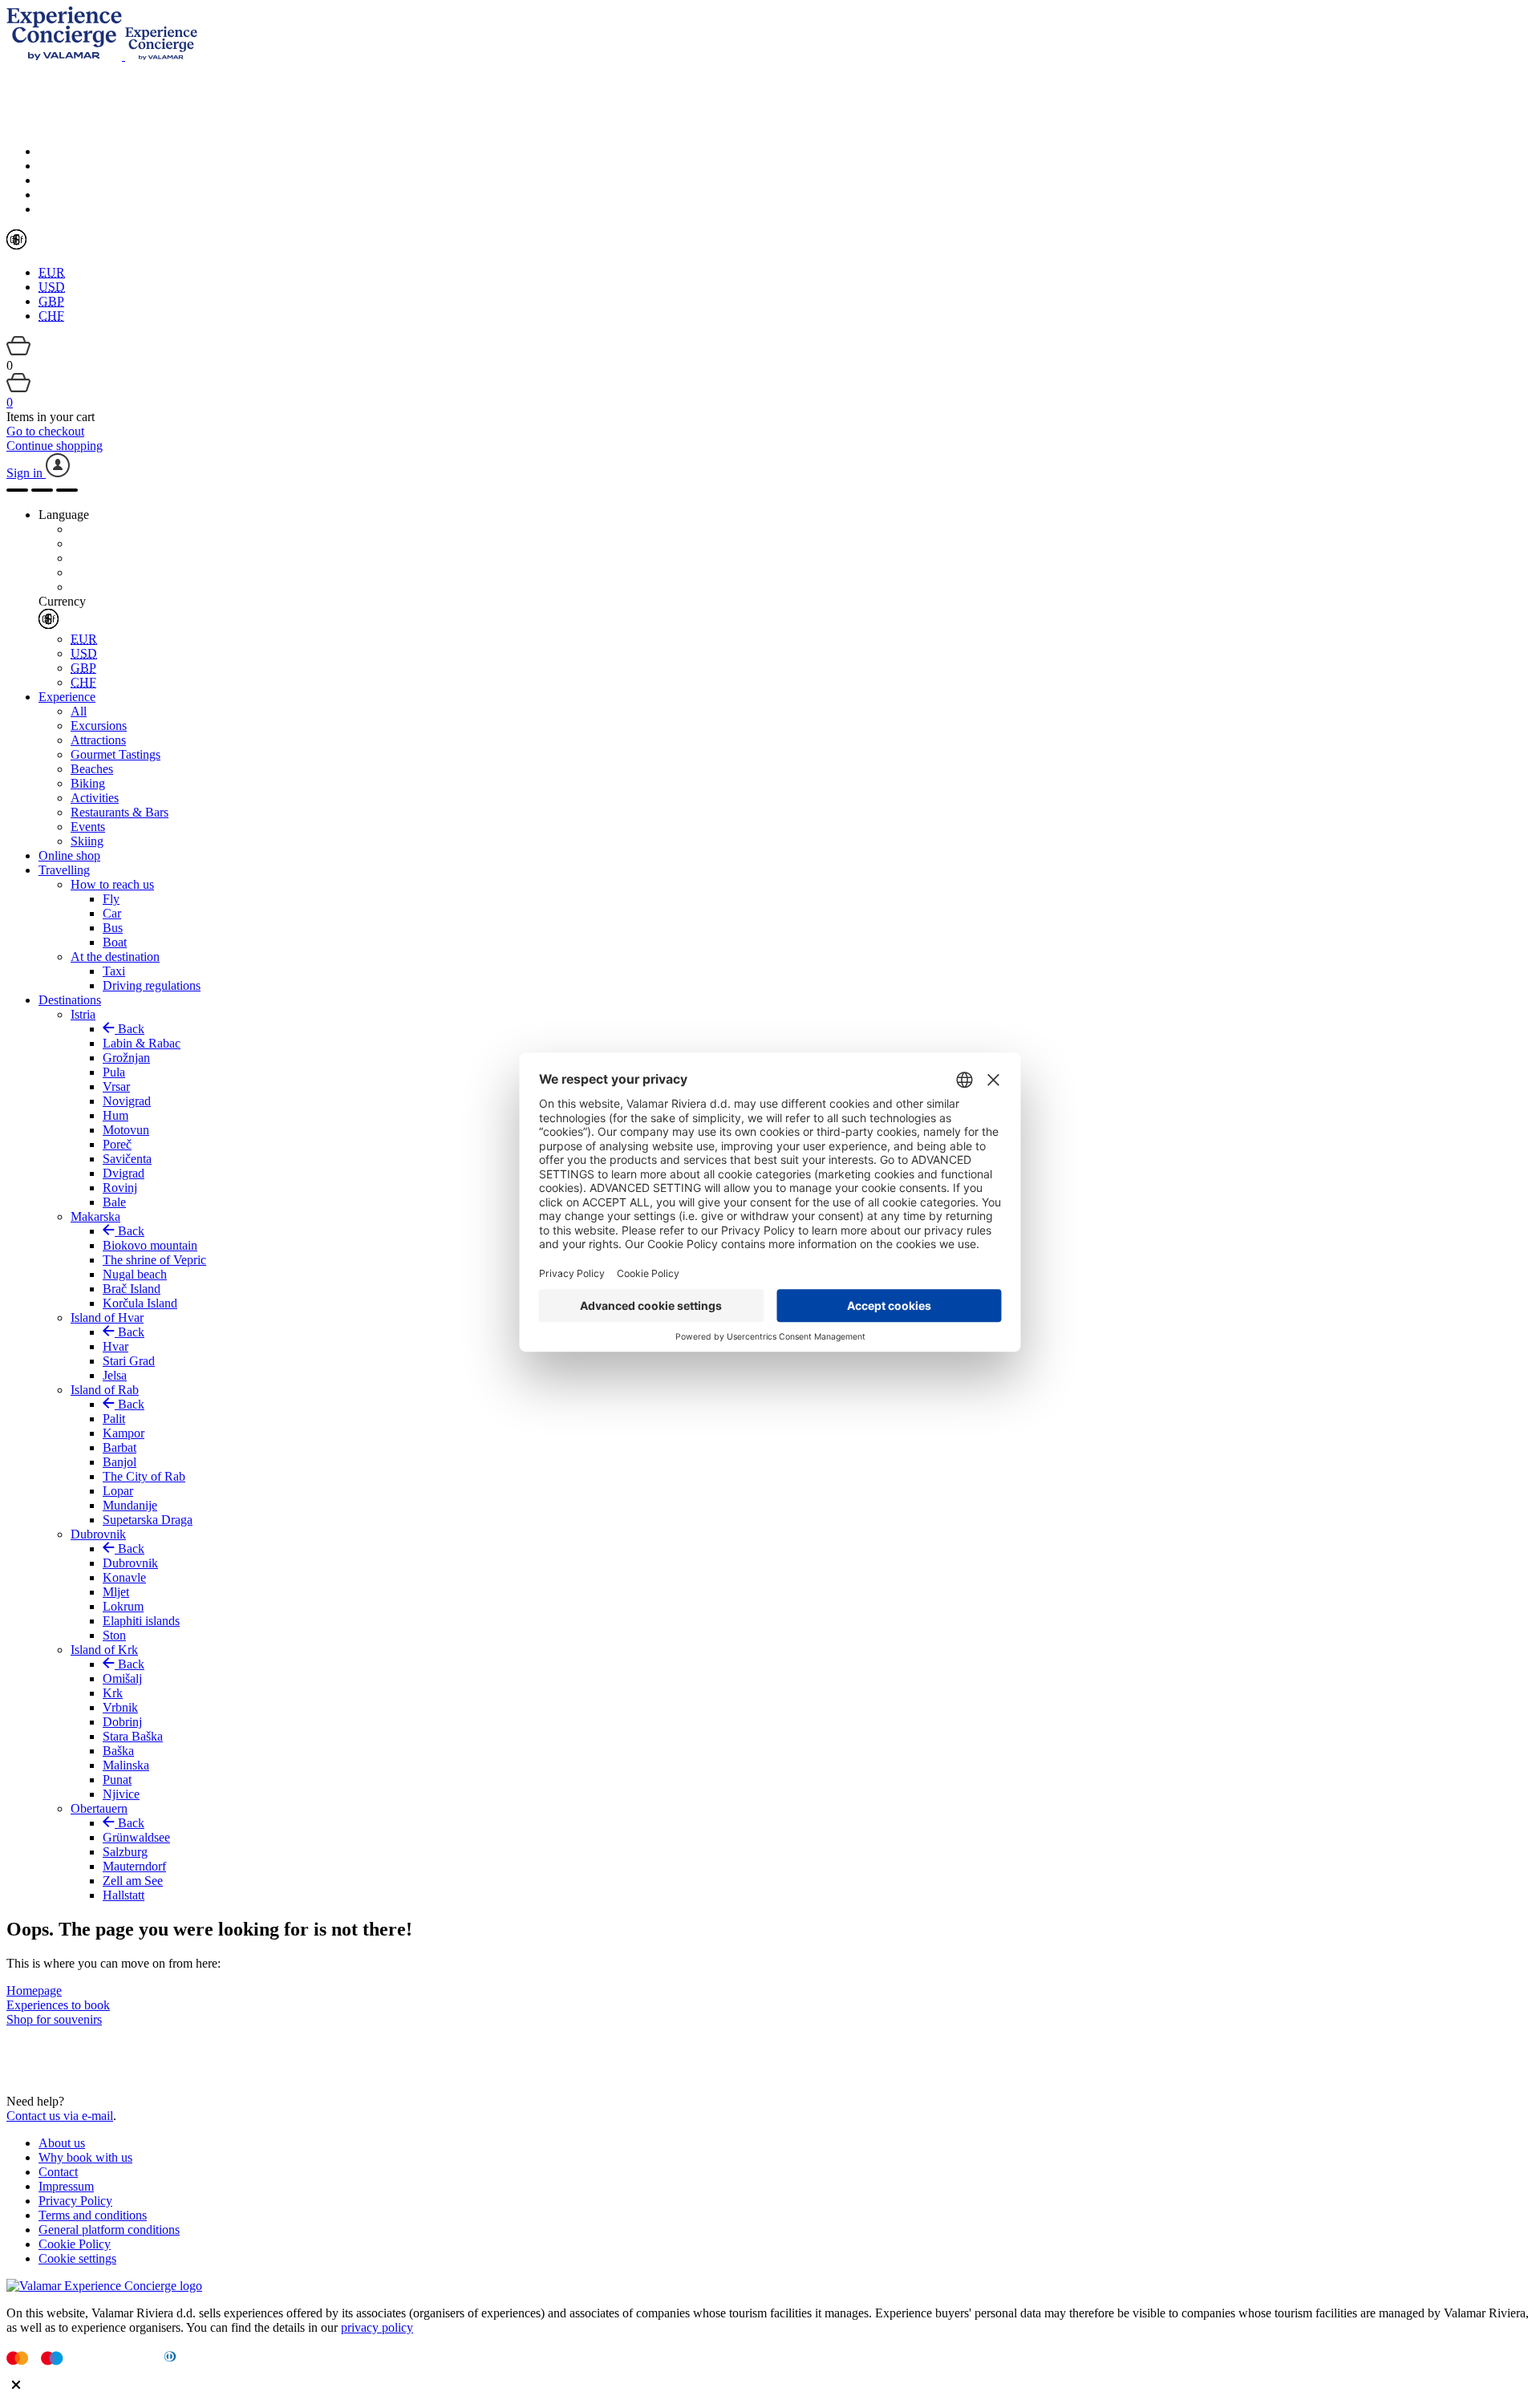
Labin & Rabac (142, 1043)
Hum (115, 1115)
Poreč (117, 1144)
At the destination (115, 957)
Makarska (95, 1216)
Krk (113, 1693)
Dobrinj (122, 1722)
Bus (113, 928)
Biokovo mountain (150, 1245)
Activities (95, 798)
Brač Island (132, 1289)
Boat (115, 942)
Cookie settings (77, 2258)
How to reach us (112, 884)
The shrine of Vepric (154, 1260)
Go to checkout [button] (45, 431)
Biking (88, 783)
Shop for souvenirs (54, 2019)
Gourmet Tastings (115, 754)
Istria (83, 1014)
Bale (114, 1202)
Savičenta (127, 1159)
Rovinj (120, 1188)
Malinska (126, 1765)
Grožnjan (126, 1058)
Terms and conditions (93, 2215)
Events (88, 827)
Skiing (87, 841)
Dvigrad (124, 1173)
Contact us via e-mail (60, 2116)
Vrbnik (120, 1707)
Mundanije (130, 1505)
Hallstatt (124, 1895)
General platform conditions (109, 2230)
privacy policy (377, 2327)
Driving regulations (152, 985)
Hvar (115, 1346)
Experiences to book (58, 2005)
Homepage (34, 1990)
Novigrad (127, 1101)
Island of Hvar (107, 1318)
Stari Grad (129, 1361)
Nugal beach (135, 1274)
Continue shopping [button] (55, 446)
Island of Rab (105, 1390)
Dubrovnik (98, 1534)
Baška (118, 1751)
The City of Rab (144, 1476)
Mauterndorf (134, 1866)
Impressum (66, 2186)
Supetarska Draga (148, 1520)
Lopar (118, 1491)
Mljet (116, 1592)
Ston (114, 1635)
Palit (114, 1419)
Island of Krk (104, 1650)
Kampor (124, 1433)
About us (62, 2143)
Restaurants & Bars (120, 812)
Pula (114, 1072)
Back (130, 1029)
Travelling (64, 870)
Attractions (98, 740)
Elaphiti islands (141, 1621)
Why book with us (85, 2157)
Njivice (121, 1794)
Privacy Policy (75, 2201)
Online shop (69, 855)
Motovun (126, 1130)
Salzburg (125, 1852)
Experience (67, 697)
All (79, 711)
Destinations (70, 1000)
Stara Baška (133, 1736)
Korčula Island (140, 1303)
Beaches (92, 769)
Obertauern (99, 1808)
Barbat (120, 1447)
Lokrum (123, 1606)
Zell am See (133, 1881)
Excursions (99, 726)
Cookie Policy (75, 2244)
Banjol (120, 1462)
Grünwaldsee (136, 1837)
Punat (117, 1780)
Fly (111, 899)
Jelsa (115, 1375)
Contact (58, 2172)
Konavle (124, 1577)
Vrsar (116, 1086)
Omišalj (122, 1678)
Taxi (114, 971)
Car (112, 913)
